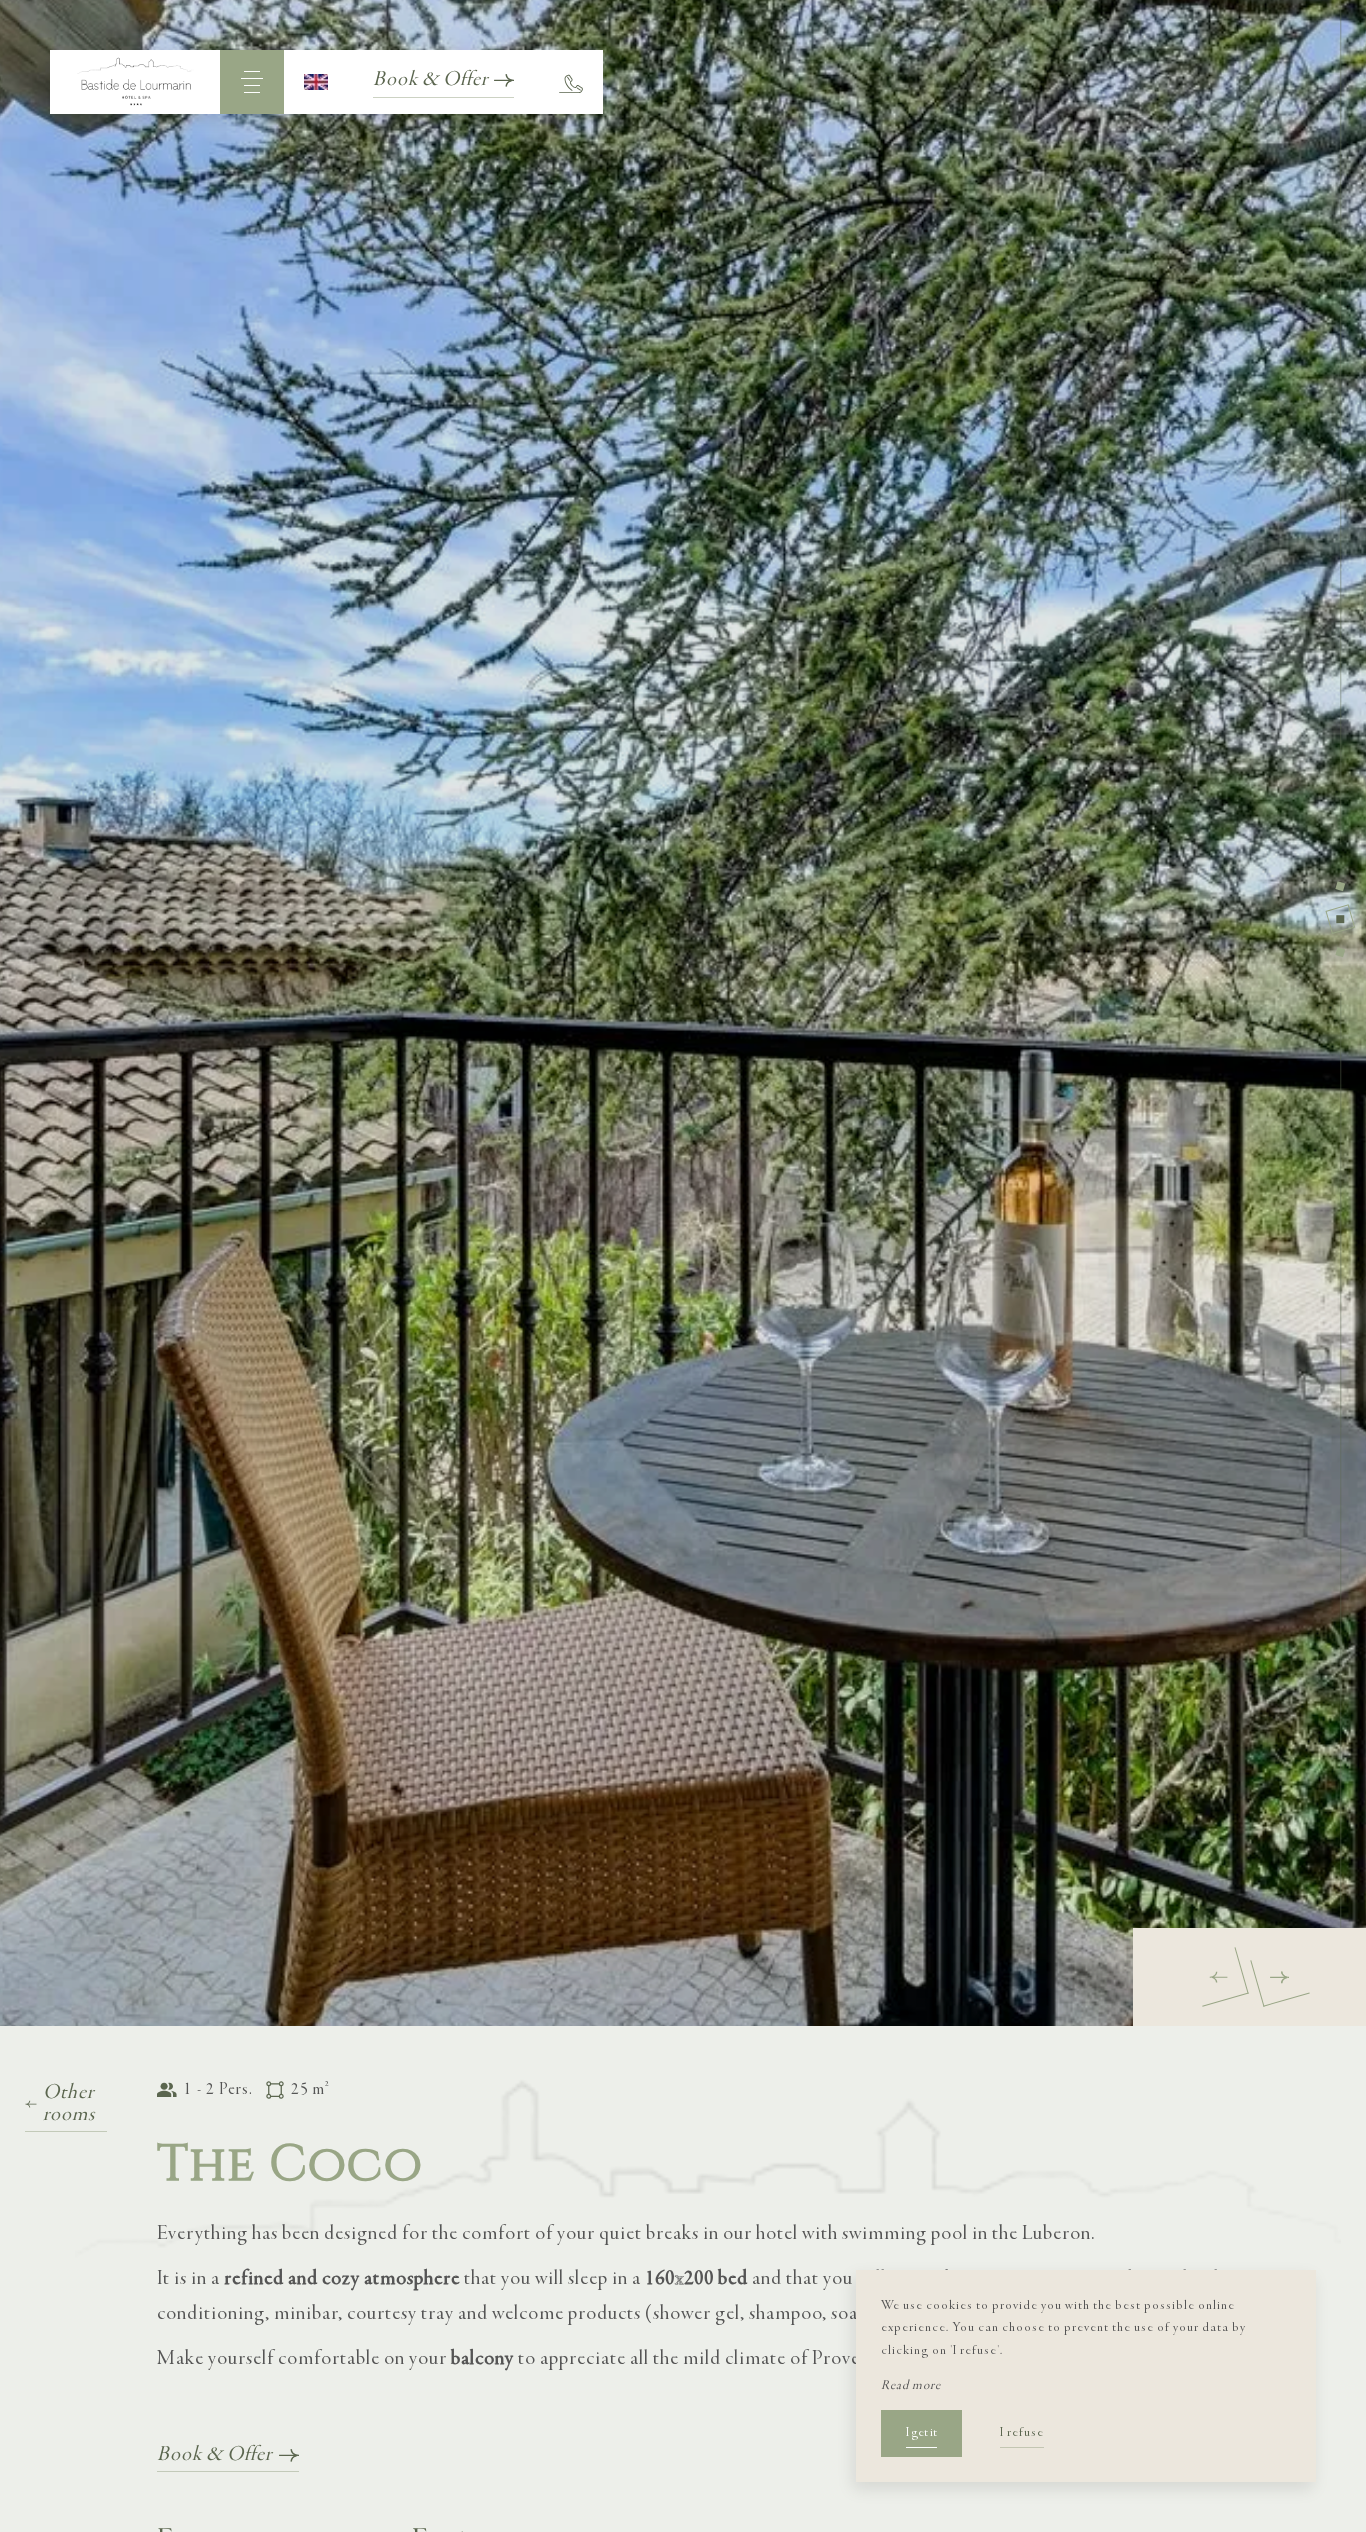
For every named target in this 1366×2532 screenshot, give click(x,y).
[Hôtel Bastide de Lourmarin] (135, 82)
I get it (921, 2433)
